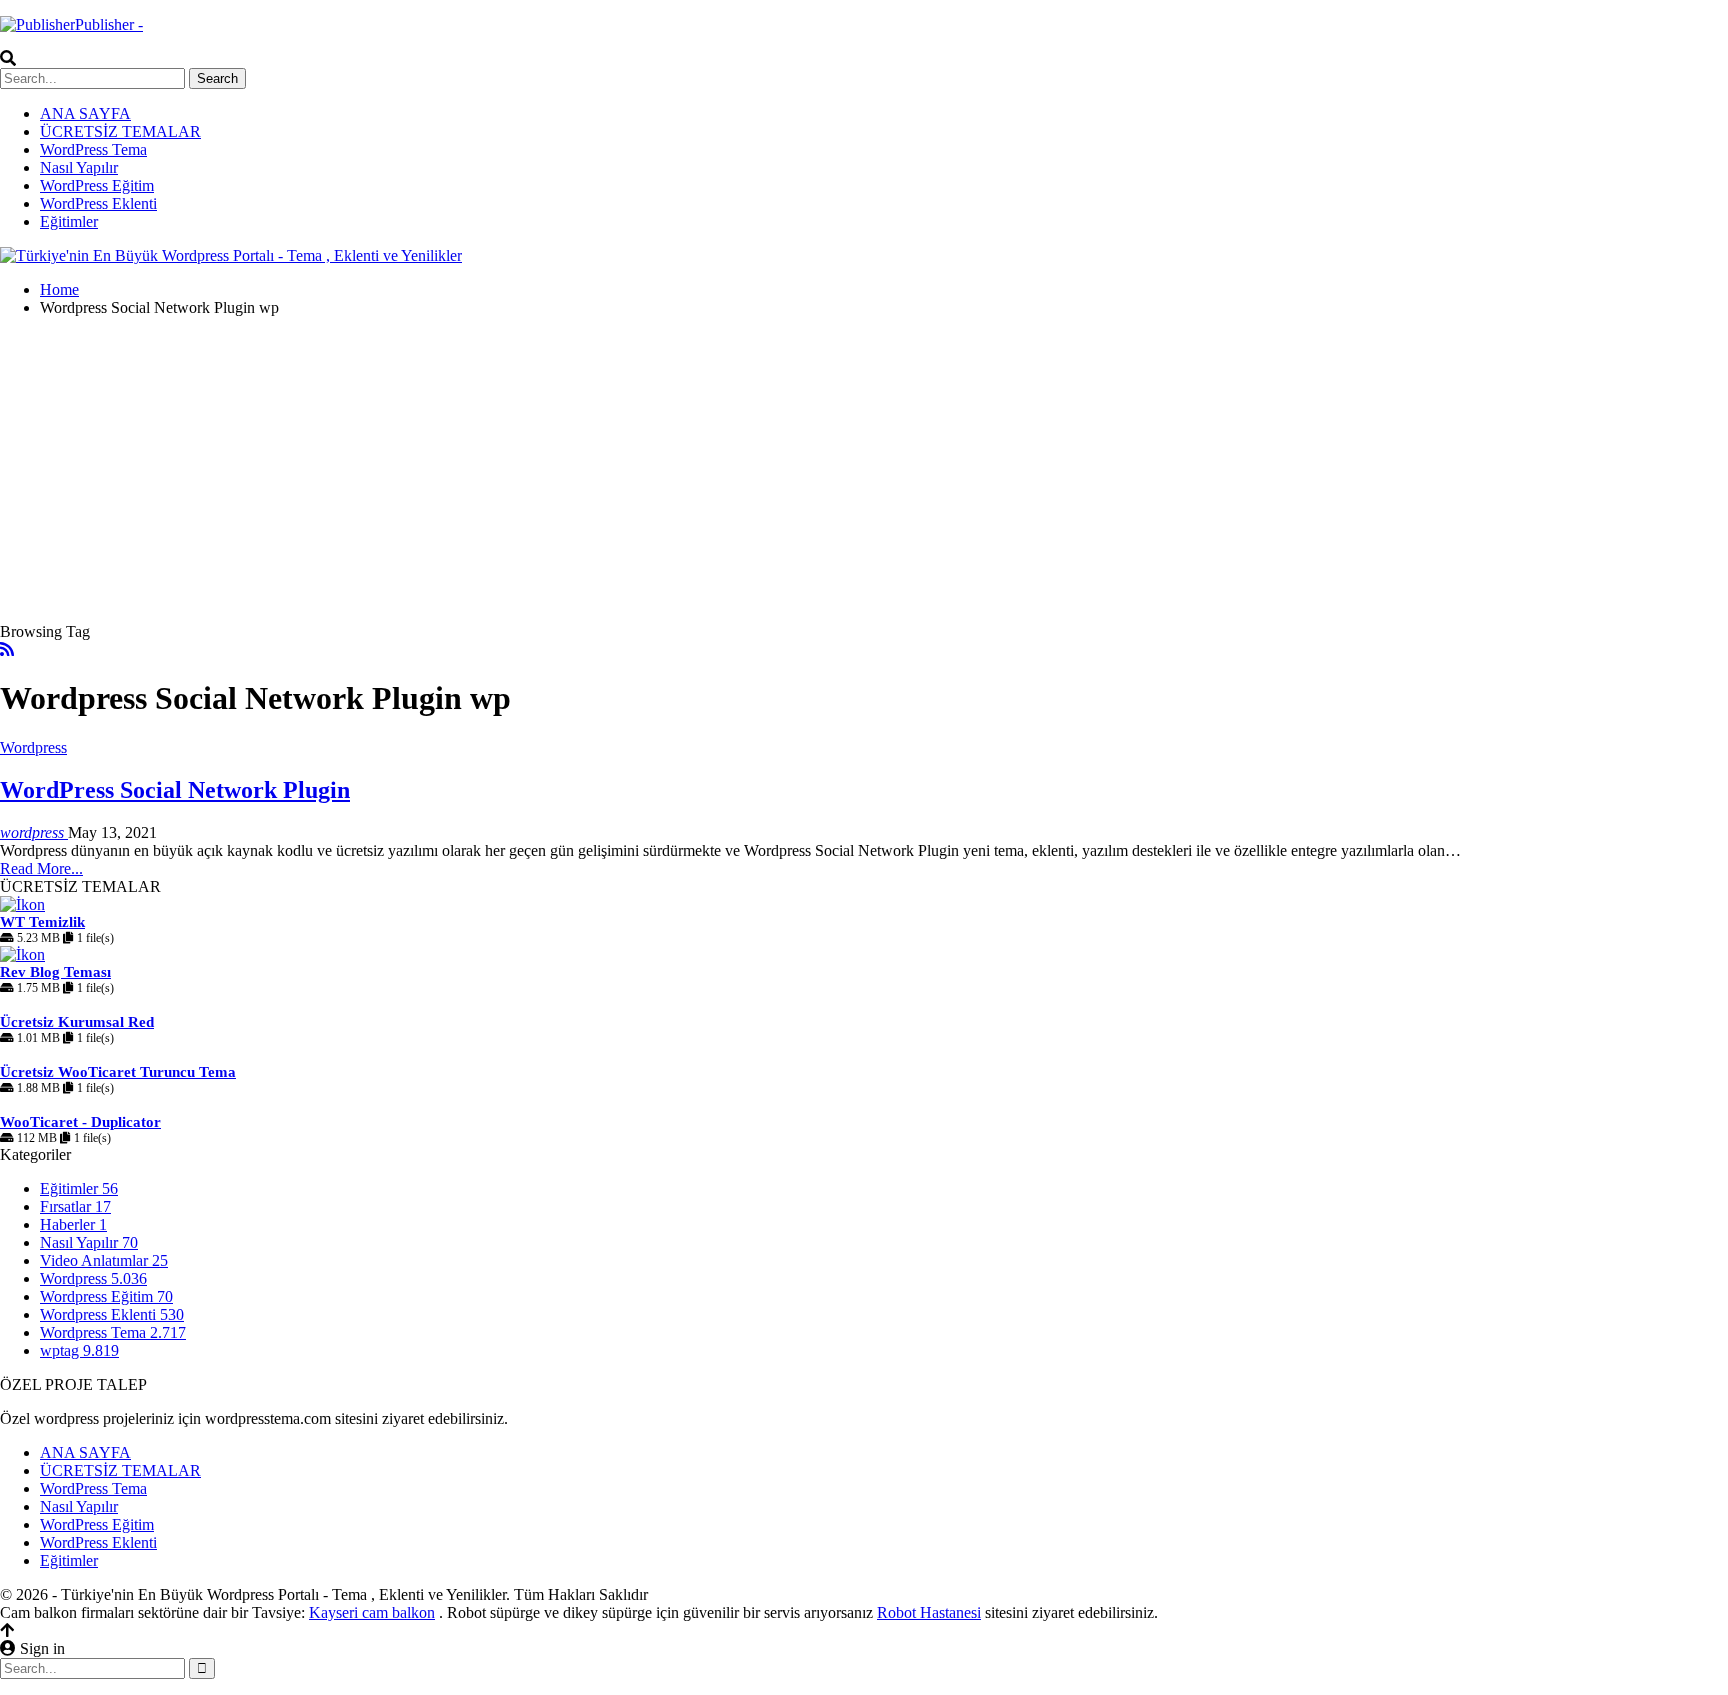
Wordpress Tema (113, 1332)
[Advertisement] (864, 473)
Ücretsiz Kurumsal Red (77, 1022)
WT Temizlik (42, 922)
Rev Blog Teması (55, 972)
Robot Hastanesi (929, 1612)
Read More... (41, 868)
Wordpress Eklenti (112, 1314)
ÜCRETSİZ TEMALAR (120, 131)
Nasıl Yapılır (79, 167)
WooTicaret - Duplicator (80, 1122)
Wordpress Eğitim (106, 1296)
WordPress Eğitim (97, 185)
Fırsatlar (75, 1206)
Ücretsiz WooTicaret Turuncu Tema (118, 1072)
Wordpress (33, 747)
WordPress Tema (93, 149)
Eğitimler (69, 221)
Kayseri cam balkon (372, 1612)
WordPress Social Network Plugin (175, 790)
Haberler (73, 1224)
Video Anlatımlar (104, 1260)
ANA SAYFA (85, 113)
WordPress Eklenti (98, 203)
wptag (79, 1350)
